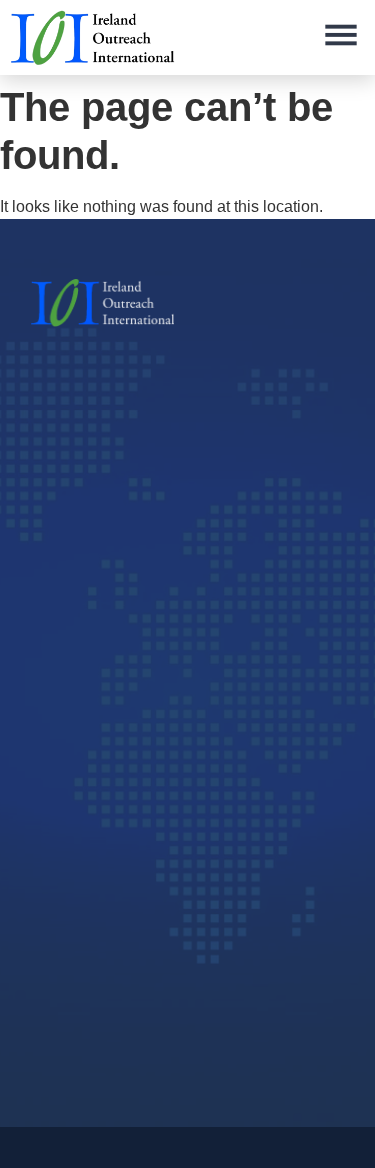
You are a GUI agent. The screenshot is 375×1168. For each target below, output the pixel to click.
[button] (341, 37)
